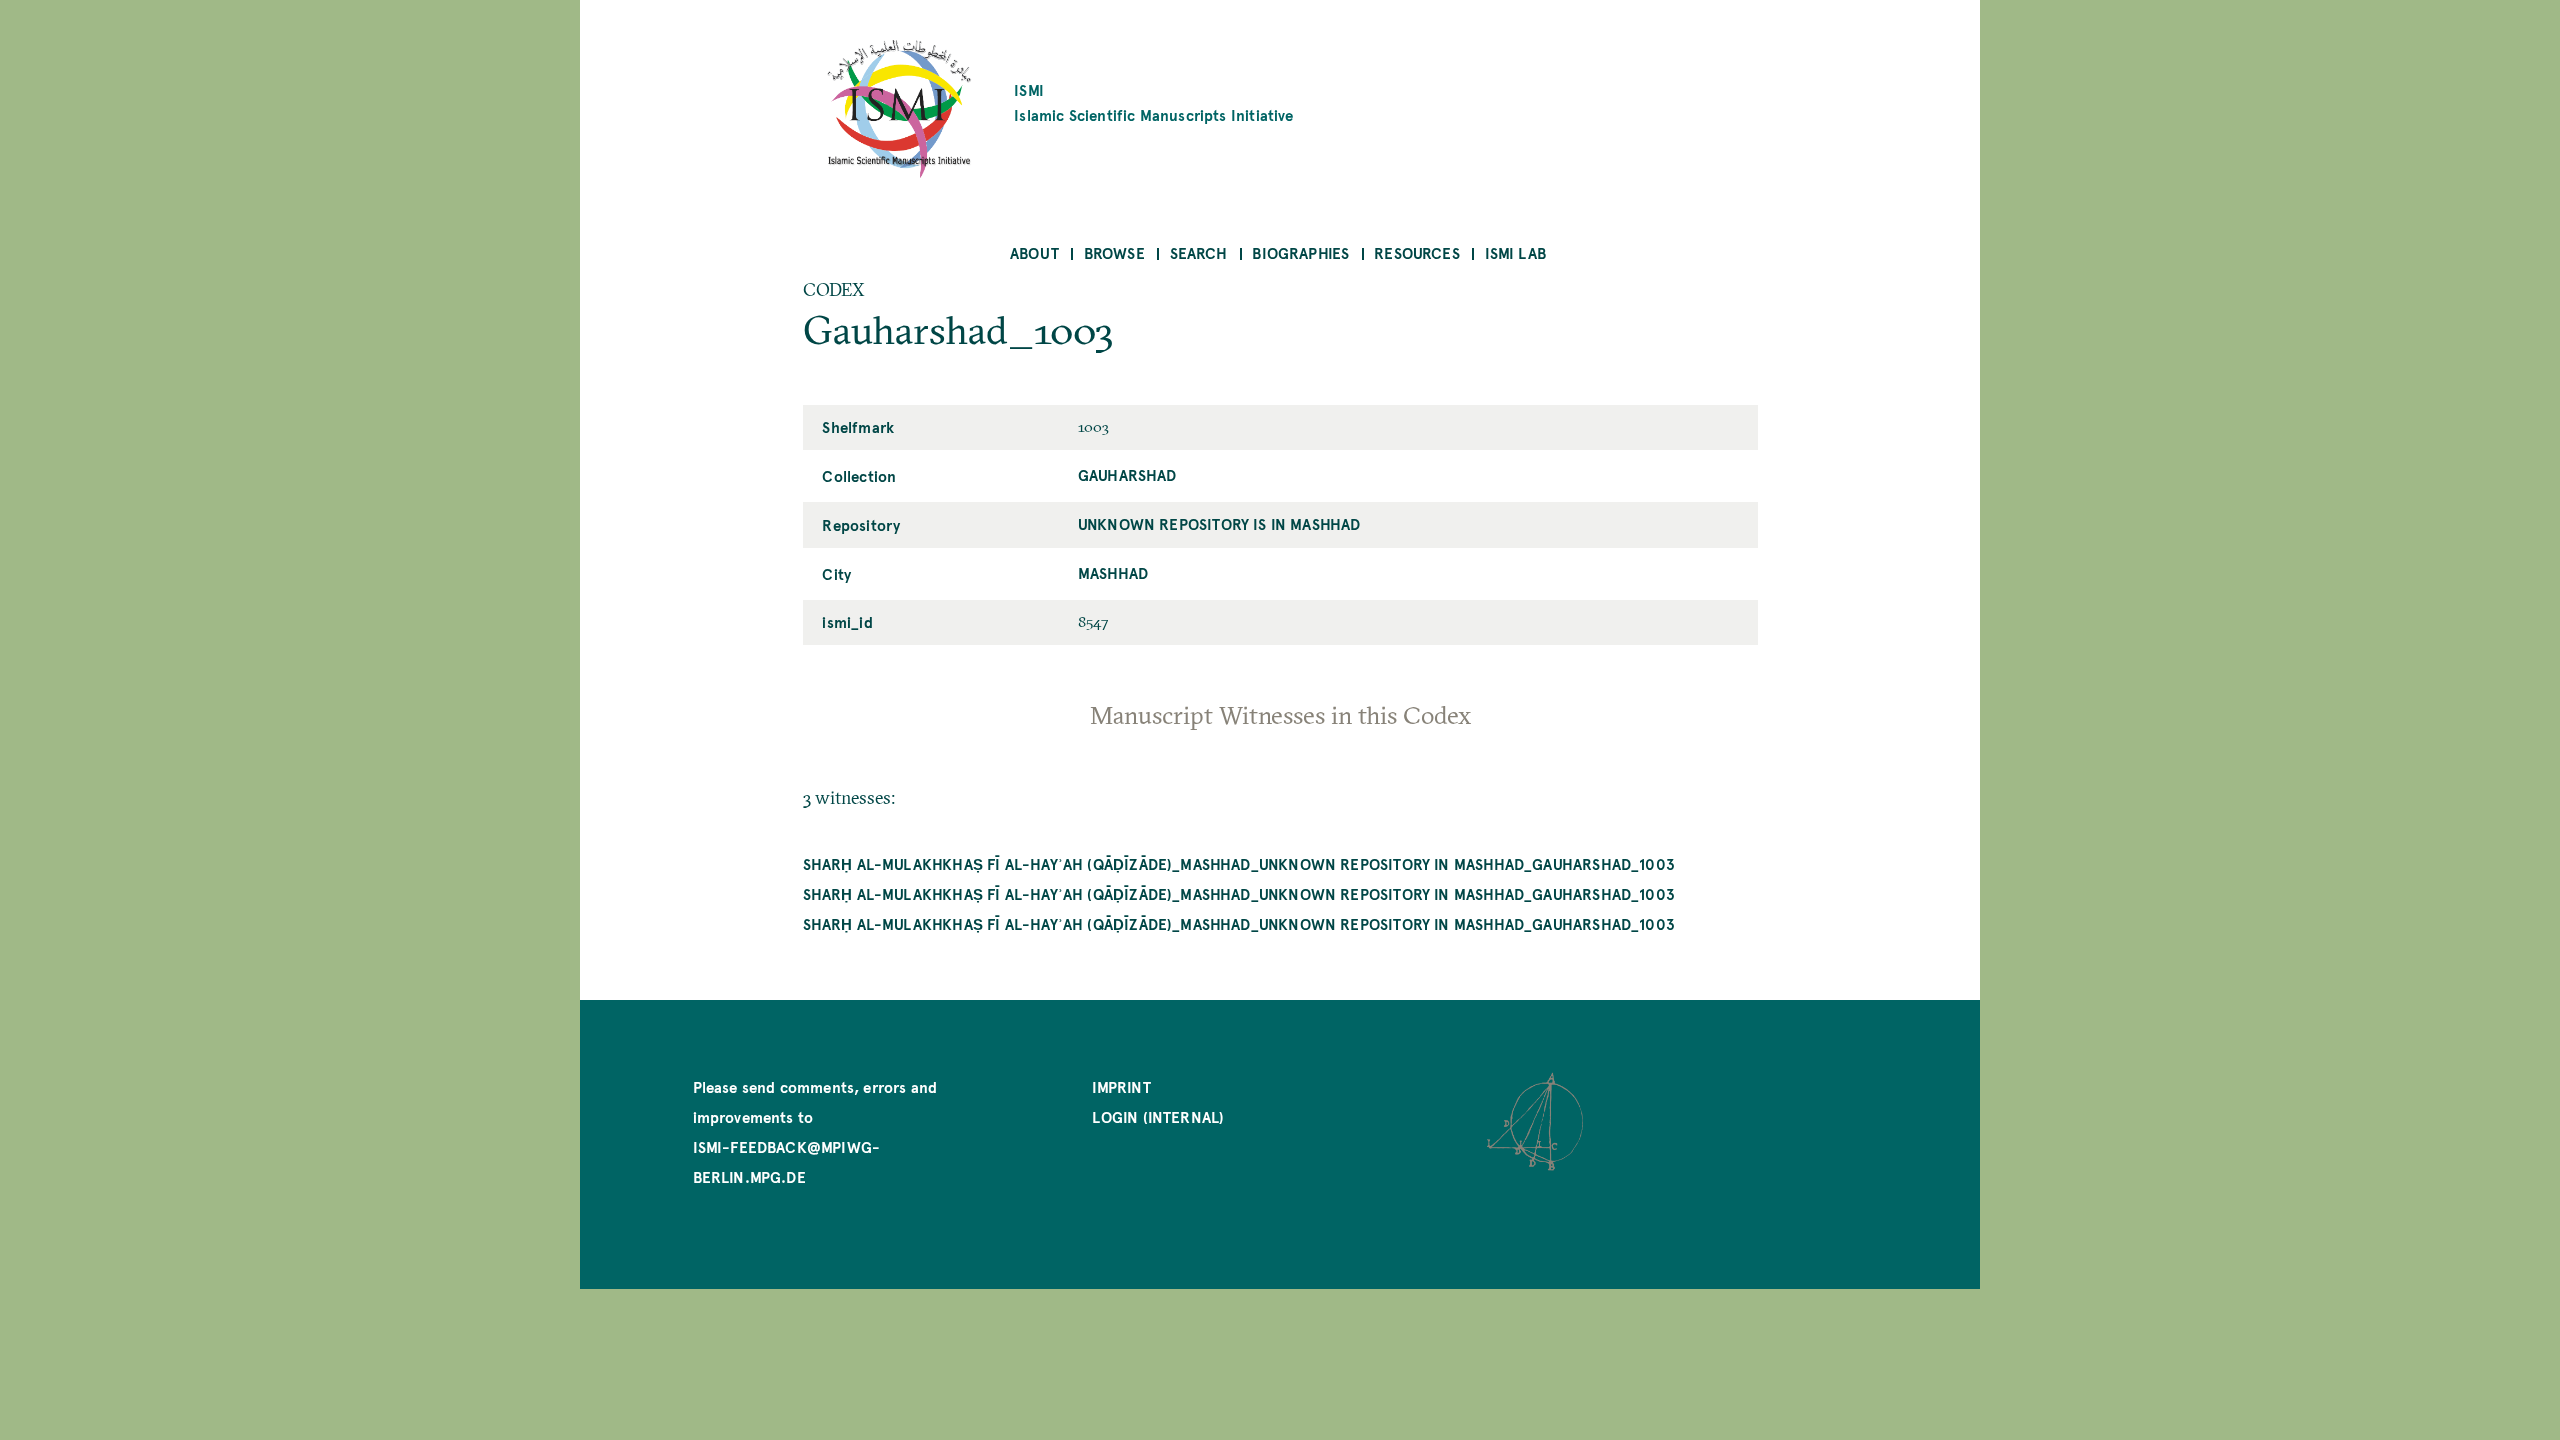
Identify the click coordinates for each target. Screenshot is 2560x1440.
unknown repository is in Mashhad (1219, 523)
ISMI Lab (1515, 252)
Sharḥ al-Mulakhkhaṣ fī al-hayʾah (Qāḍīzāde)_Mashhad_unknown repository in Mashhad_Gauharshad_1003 (1239, 863)
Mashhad (1113, 572)
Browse (1114, 252)
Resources (1417, 252)
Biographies (1300, 252)
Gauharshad (1127, 474)
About (1034, 252)
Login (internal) (1158, 1116)
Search (1199, 252)
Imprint (1121, 1086)
